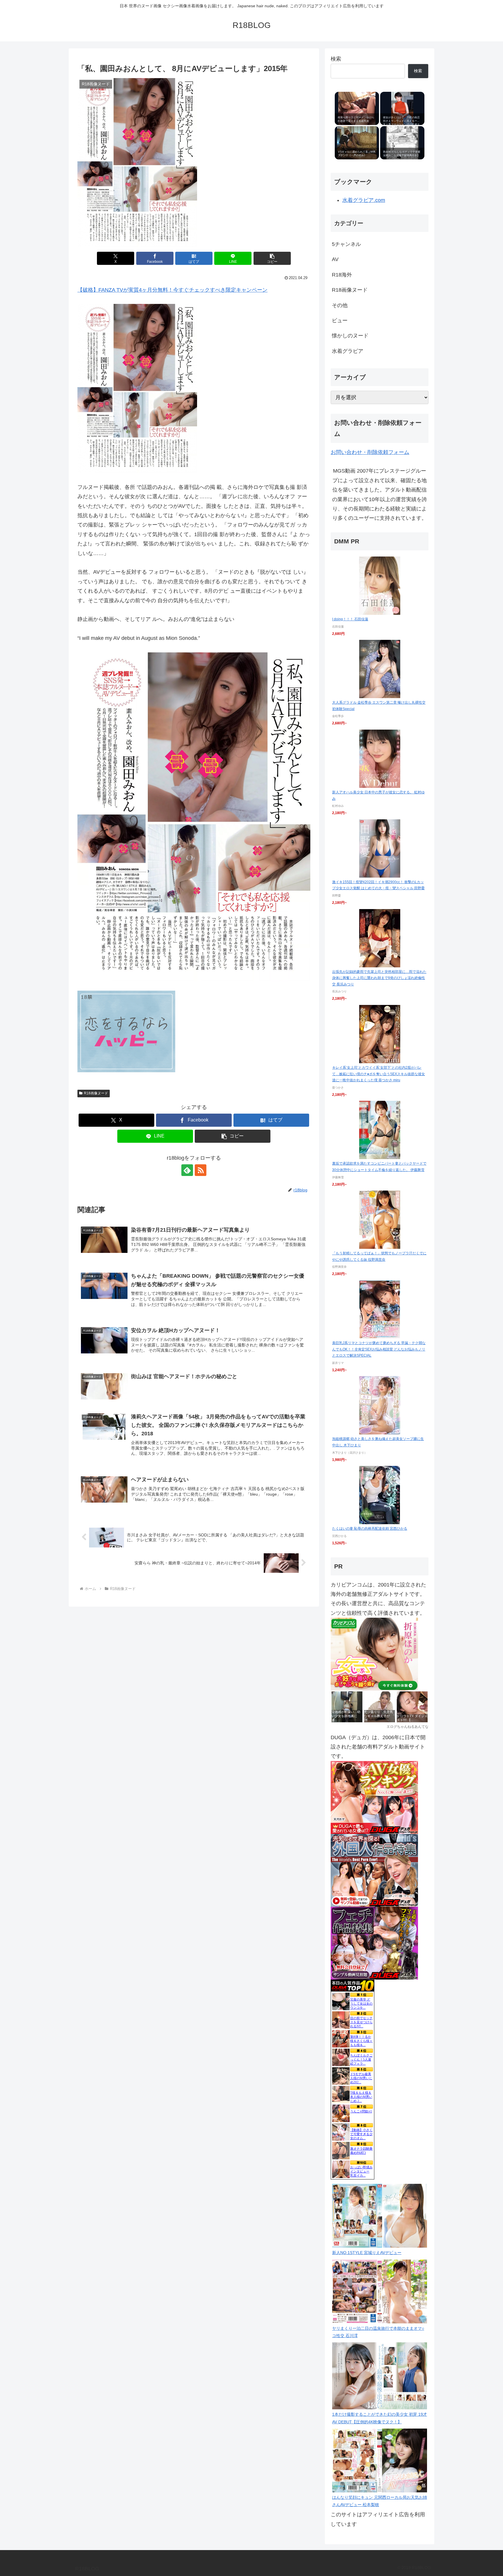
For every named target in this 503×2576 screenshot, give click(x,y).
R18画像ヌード (96, 1093)
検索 (336, 59)
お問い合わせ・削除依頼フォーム (370, 452)
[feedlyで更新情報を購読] (187, 1170)
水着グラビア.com (364, 200)
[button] (272, 258)
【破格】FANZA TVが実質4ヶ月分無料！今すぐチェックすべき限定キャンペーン (172, 290)
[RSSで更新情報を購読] (201, 1170)
